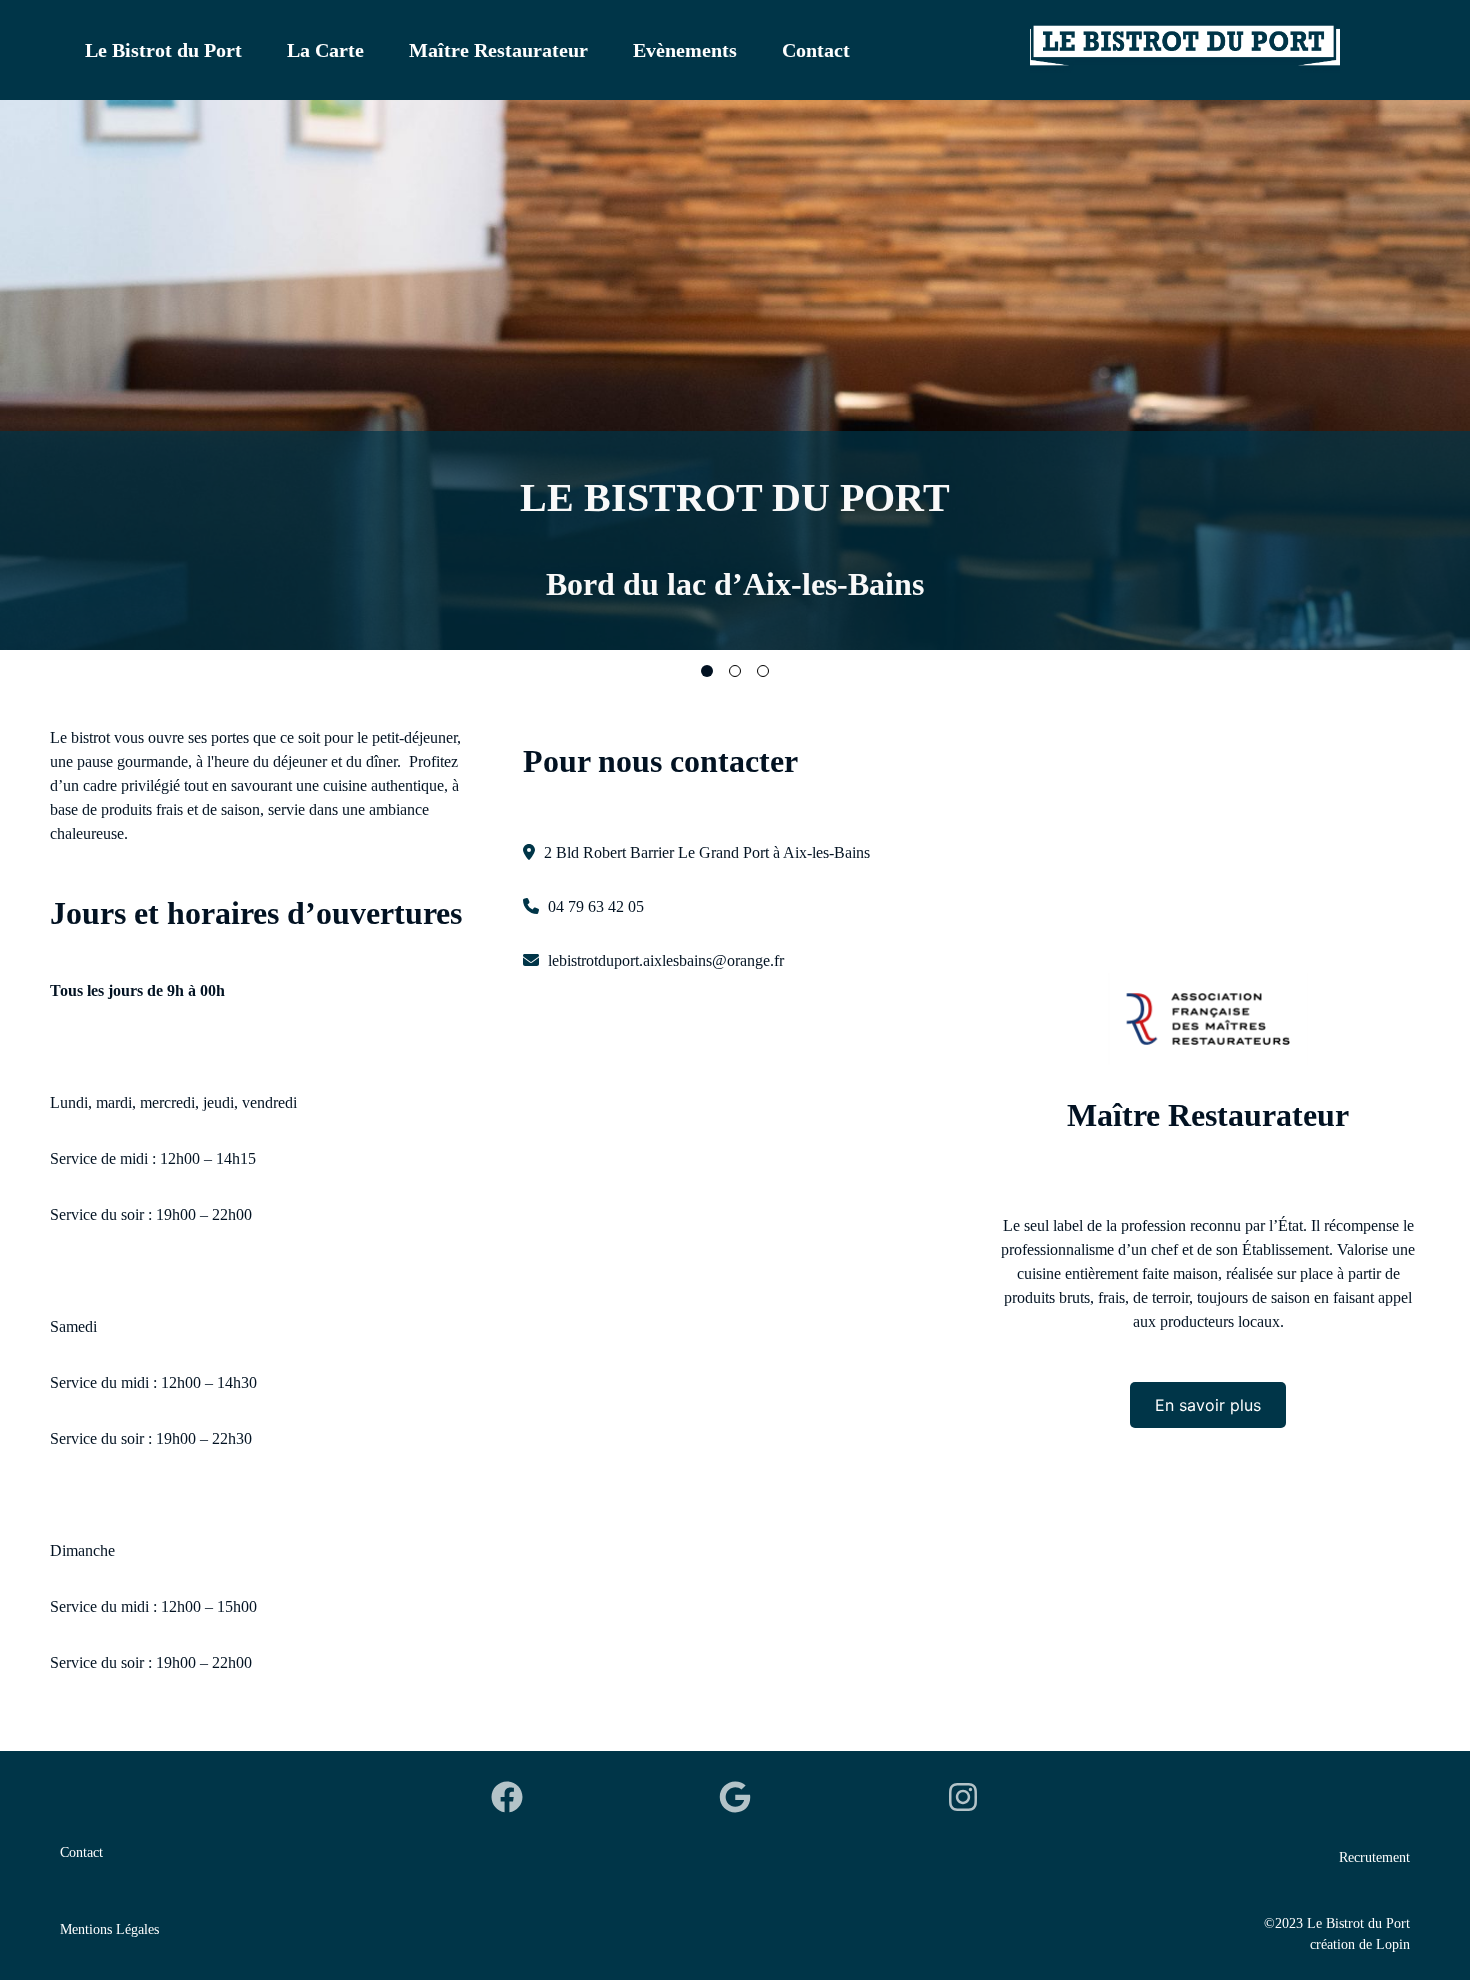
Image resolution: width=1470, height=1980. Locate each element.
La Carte (325, 50)
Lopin (1393, 1944)
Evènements (685, 50)
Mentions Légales (109, 1929)
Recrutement (1374, 1857)
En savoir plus (1208, 1405)
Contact (816, 50)
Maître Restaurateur (498, 50)
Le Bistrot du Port (163, 50)
